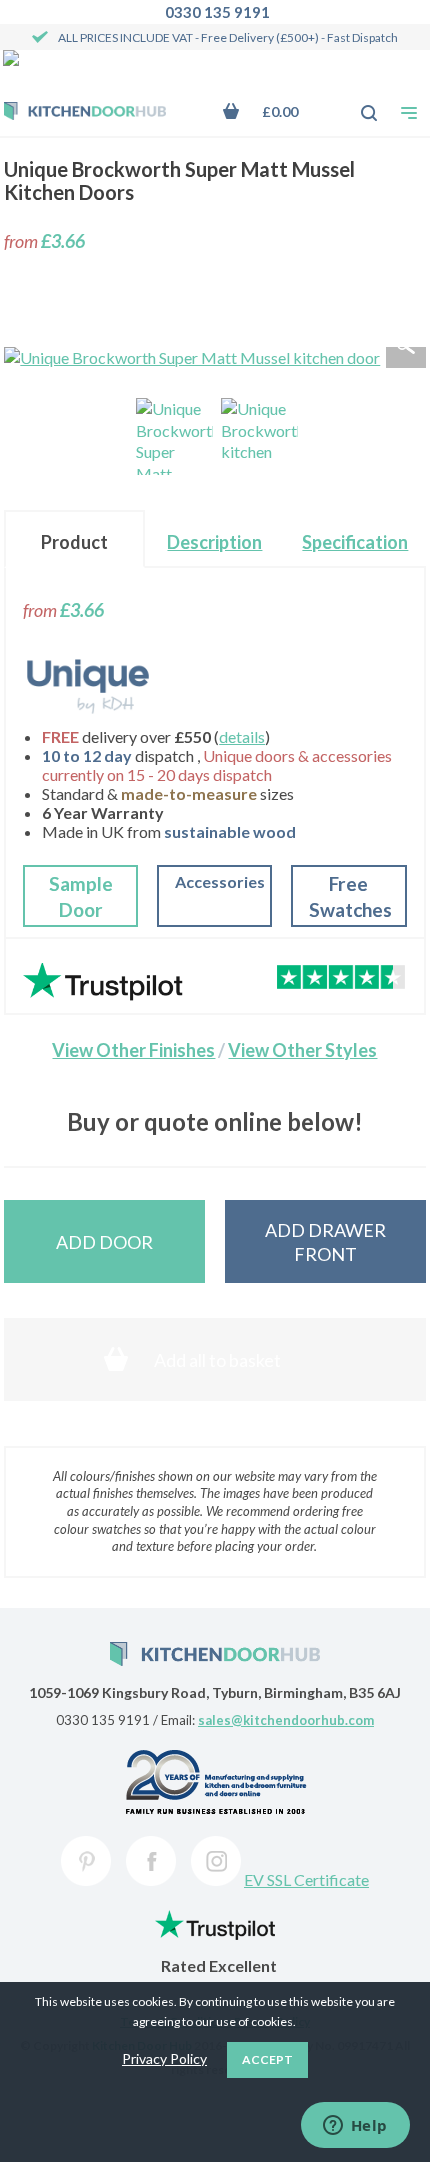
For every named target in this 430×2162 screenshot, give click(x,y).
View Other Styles (302, 1050)
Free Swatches (350, 896)
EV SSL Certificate (306, 1879)
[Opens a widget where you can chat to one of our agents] (355, 2127)
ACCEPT (267, 2059)
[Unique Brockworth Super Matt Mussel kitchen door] (174, 436)
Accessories (220, 881)
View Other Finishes (133, 1050)
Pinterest (86, 1861)
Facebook (151, 1861)
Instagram (216, 1861)
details (242, 736)
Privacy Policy (164, 2058)
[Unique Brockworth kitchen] (259, 436)
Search (358, 103)
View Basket (275, 111)
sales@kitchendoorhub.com (286, 1720)
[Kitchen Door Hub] (85, 113)
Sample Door (81, 896)
